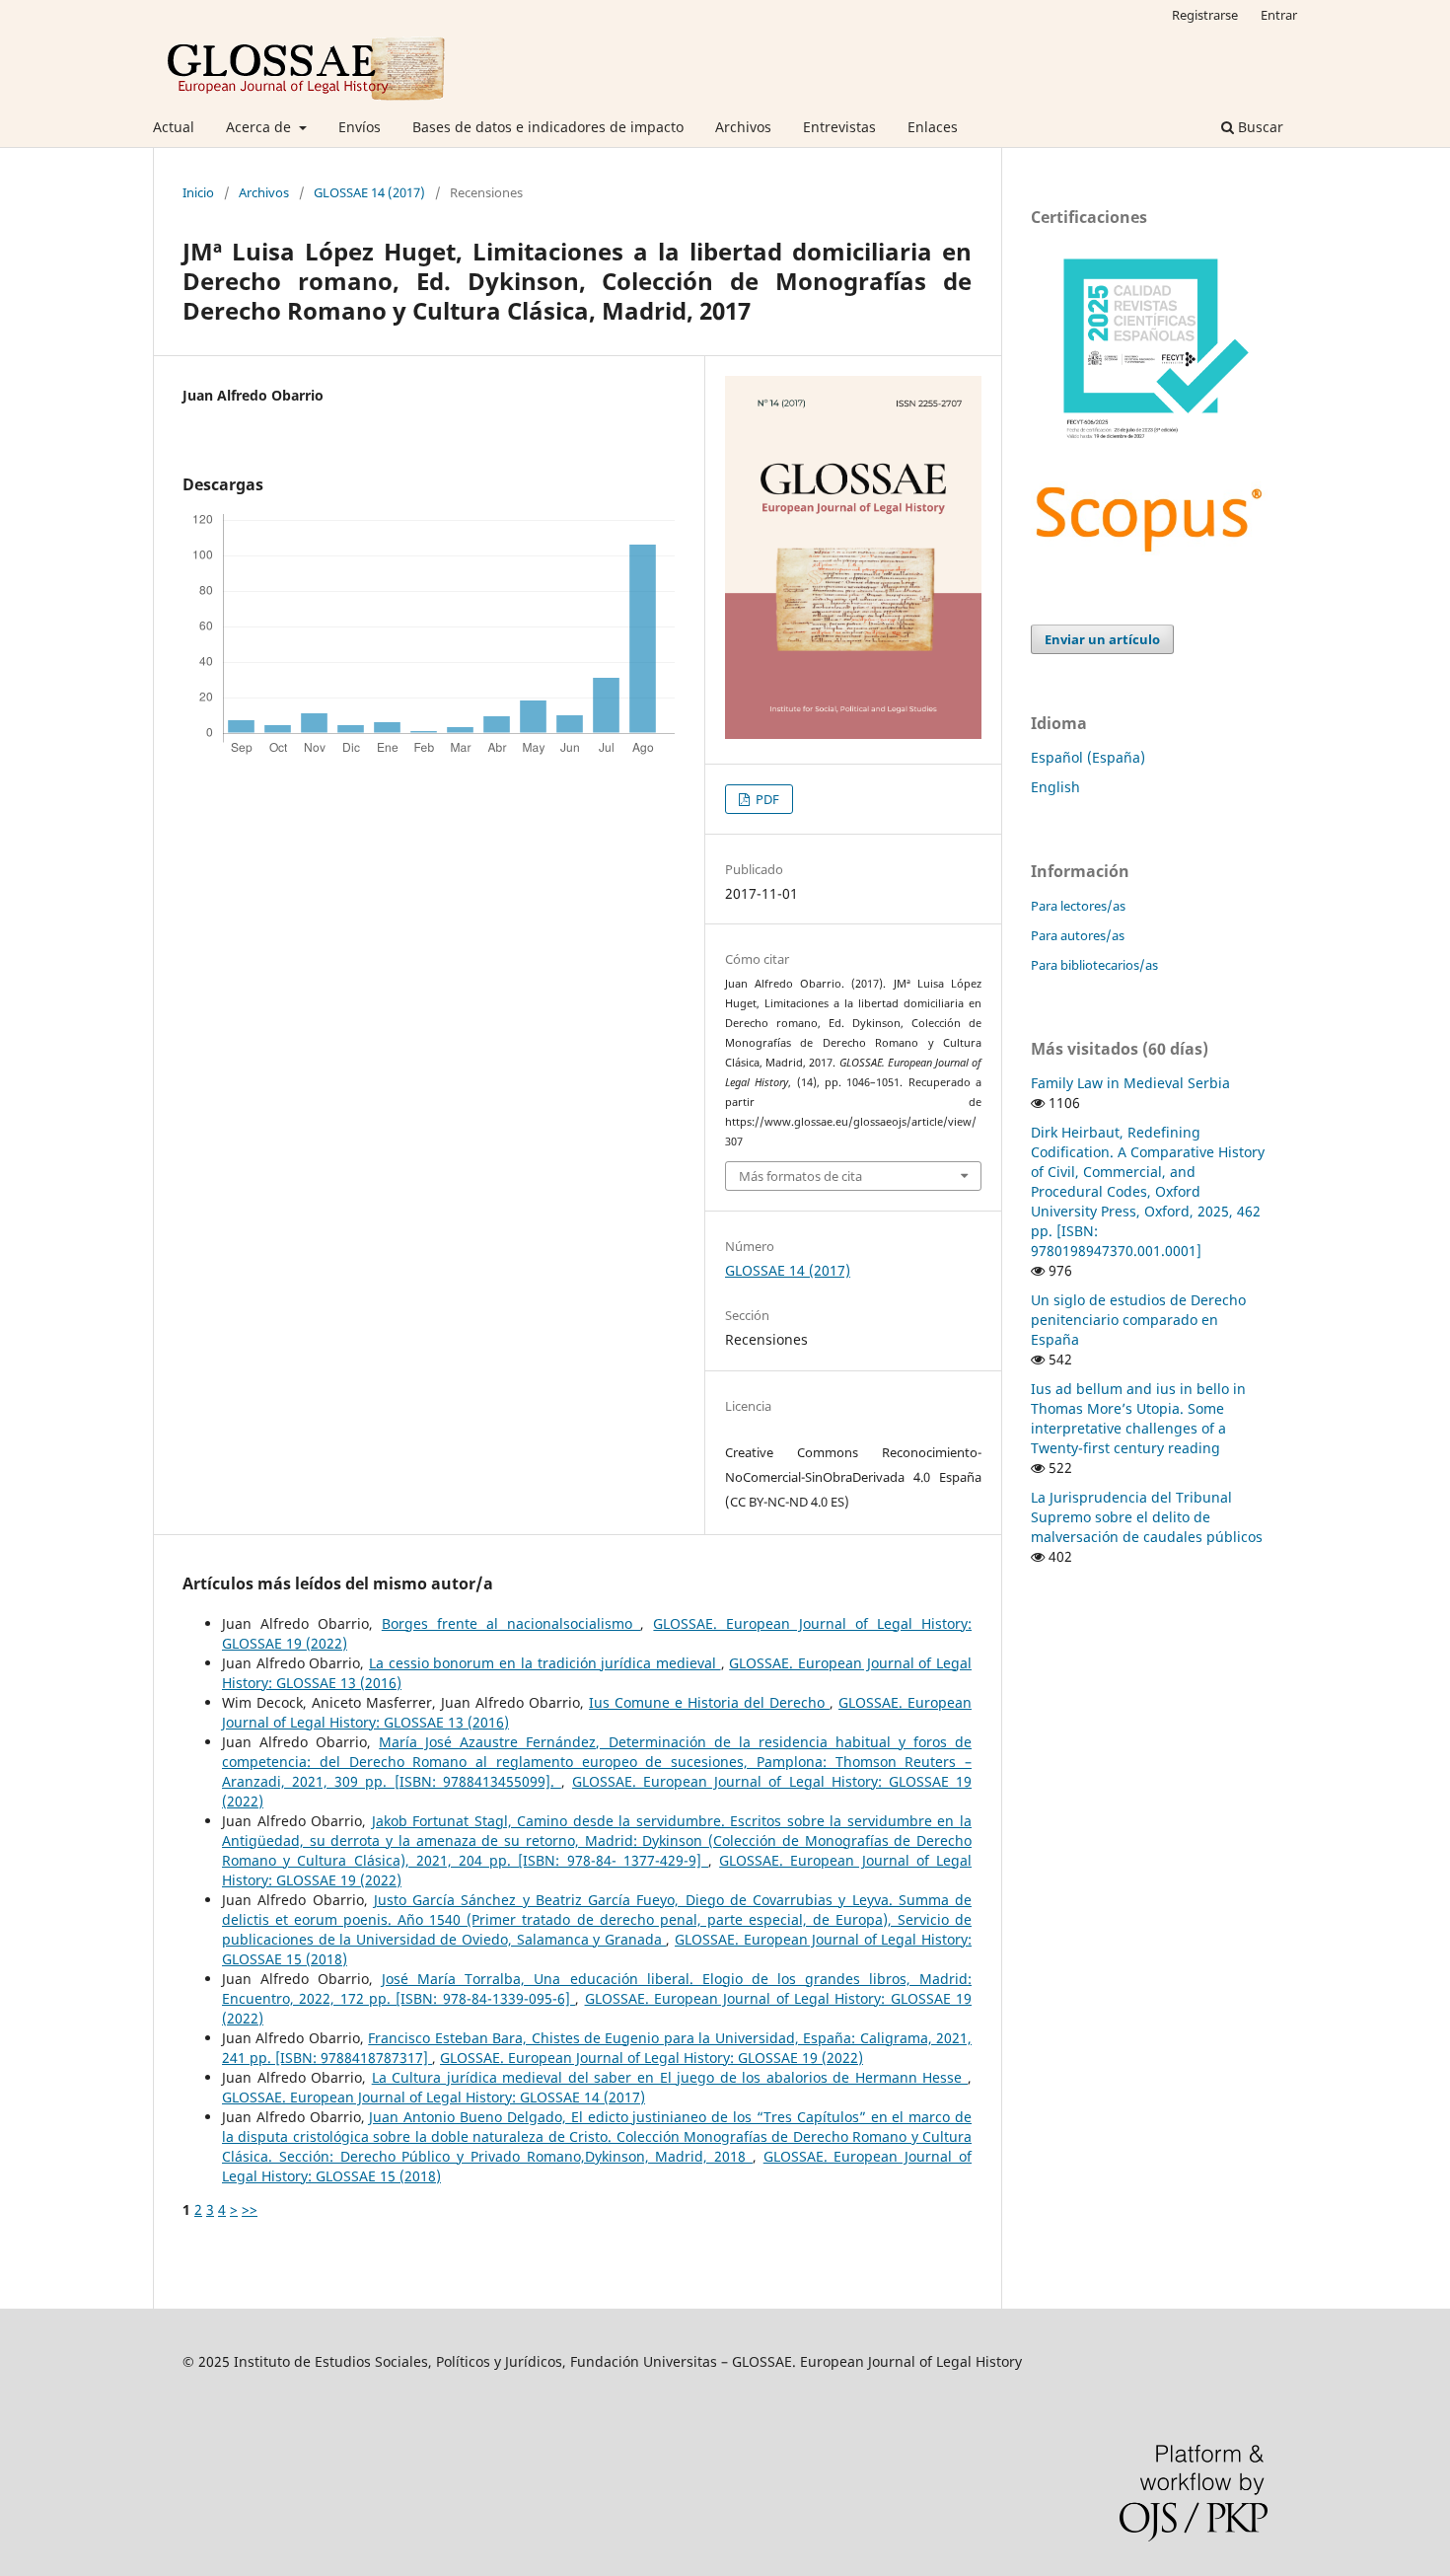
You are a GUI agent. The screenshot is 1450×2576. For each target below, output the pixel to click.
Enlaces (933, 127)
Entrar (1279, 15)
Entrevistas (839, 127)
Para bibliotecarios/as (1094, 965)
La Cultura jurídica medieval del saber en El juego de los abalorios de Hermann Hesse (670, 2077)
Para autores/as (1078, 935)
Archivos (743, 127)
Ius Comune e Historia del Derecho (709, 1702)
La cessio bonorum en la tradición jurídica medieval (545, 1663)
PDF (766, 799)
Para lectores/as (1078, 906)
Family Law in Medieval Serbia (1130, 1083)
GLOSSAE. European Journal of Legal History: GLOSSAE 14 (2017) (434, 2097)
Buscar (1259, 127)
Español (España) (1088, 757)
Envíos (360, 127)
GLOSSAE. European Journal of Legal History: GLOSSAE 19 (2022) (652, 2058)
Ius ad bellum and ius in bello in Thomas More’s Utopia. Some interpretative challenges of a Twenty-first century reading (1138, 1418)
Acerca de (260, 127)
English (1055, 787)
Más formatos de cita (800, 1176)
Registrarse (1205, 15)
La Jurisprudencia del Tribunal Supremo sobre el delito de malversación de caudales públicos (1147, 1517)
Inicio (198, 192)
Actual (174, 127)
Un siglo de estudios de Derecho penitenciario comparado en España (1138, 1320)
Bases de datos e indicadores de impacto (548, 127)
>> (250, 2209)
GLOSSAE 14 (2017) (369, 192)
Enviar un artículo (1102, 639)
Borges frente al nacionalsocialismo (511, 1623)
